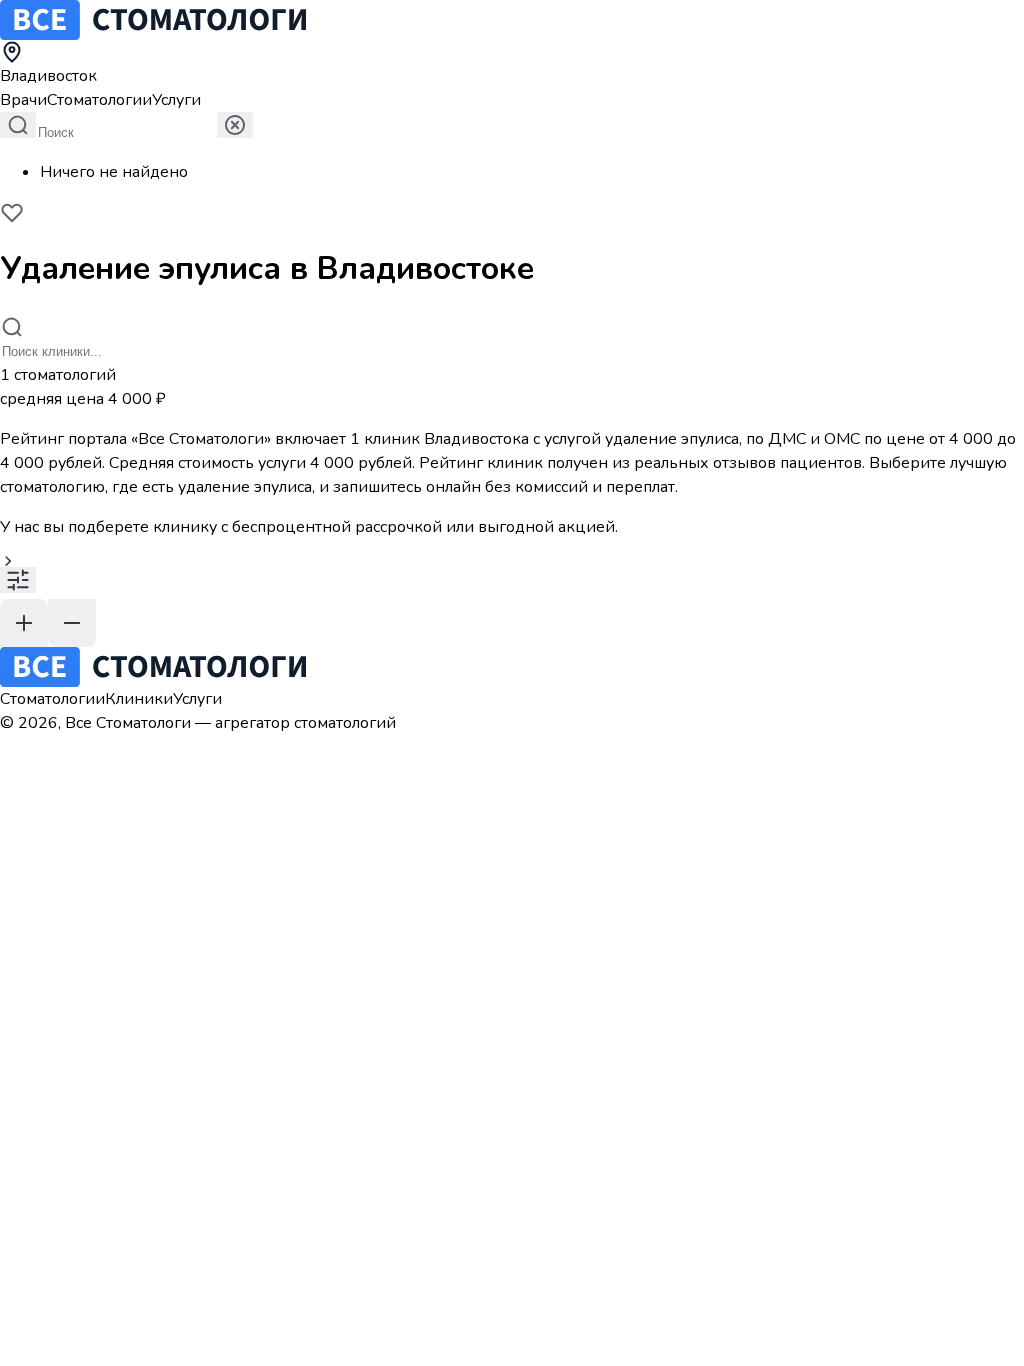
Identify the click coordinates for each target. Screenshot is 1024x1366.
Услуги (176, 100)
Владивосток (48, 76)
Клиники (139, 699)
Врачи (23, 100)
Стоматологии (99, 100)
